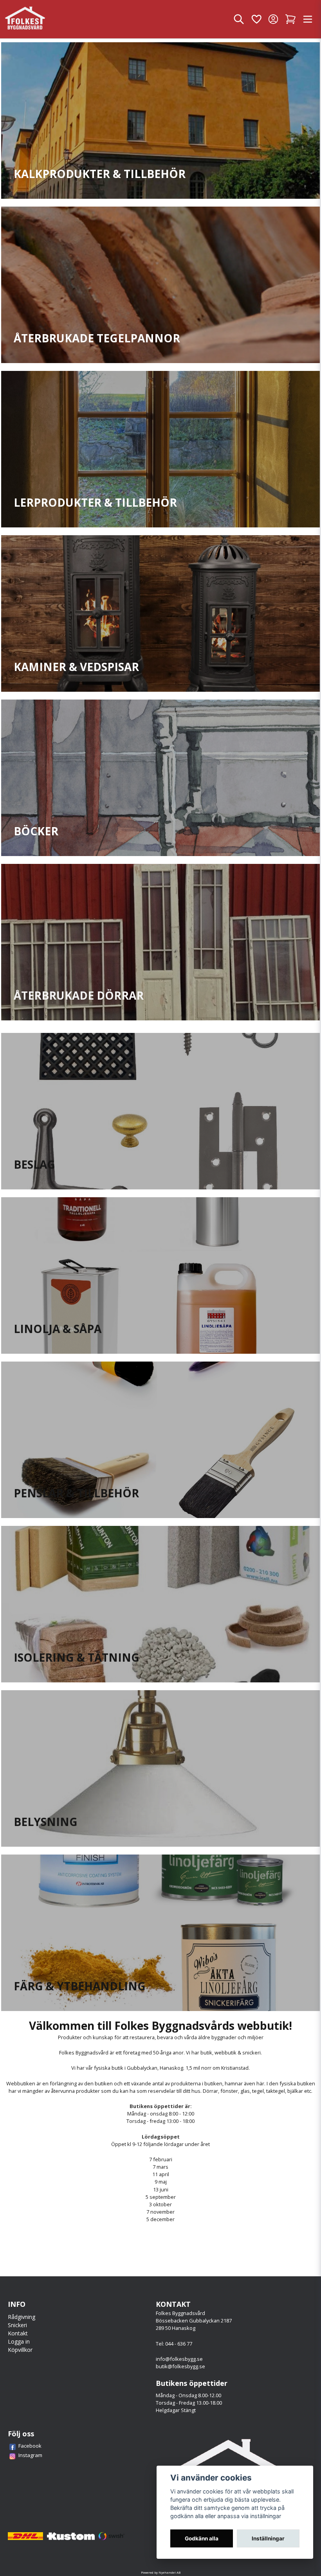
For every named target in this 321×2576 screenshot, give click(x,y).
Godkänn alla (202, 2538)
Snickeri (17, 2325)
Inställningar (268, 2538)
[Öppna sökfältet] (239, 19)
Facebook (30, 2446)
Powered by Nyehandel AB (161, 2572)
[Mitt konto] (273, 19)
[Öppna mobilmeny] (308, 19)
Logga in (19, 2341)
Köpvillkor (20, 2350)
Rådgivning (22, 2317)
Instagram (30, 2455)
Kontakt (18, 2333)
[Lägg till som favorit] (256, 19)
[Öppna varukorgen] (290, 19)
